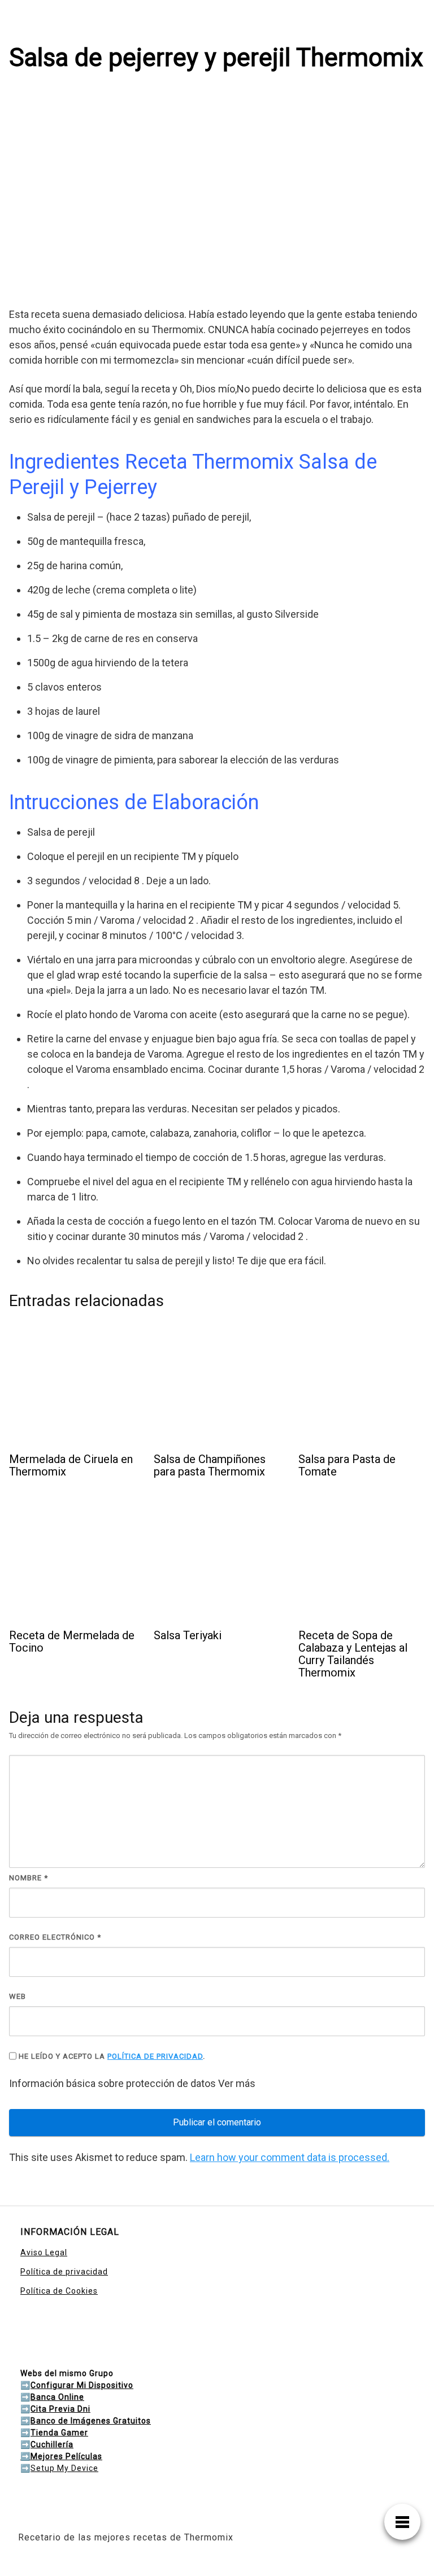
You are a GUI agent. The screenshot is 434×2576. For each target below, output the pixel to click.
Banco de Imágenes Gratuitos (91, 2421)
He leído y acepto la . (111, 2056)
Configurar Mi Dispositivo (82, 2385)
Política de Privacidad (155, 2056)
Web (18, 1996)
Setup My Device (64, 2468)
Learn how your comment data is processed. (290, 2157)
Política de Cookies (59, 2291)
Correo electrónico (55, 1937)
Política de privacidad (64, 2272)
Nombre (29, 1878)
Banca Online (57, 2397)
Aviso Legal (44, 2252)
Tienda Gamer (59, 2433)
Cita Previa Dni (60, 2409)
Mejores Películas (66, 2456)
